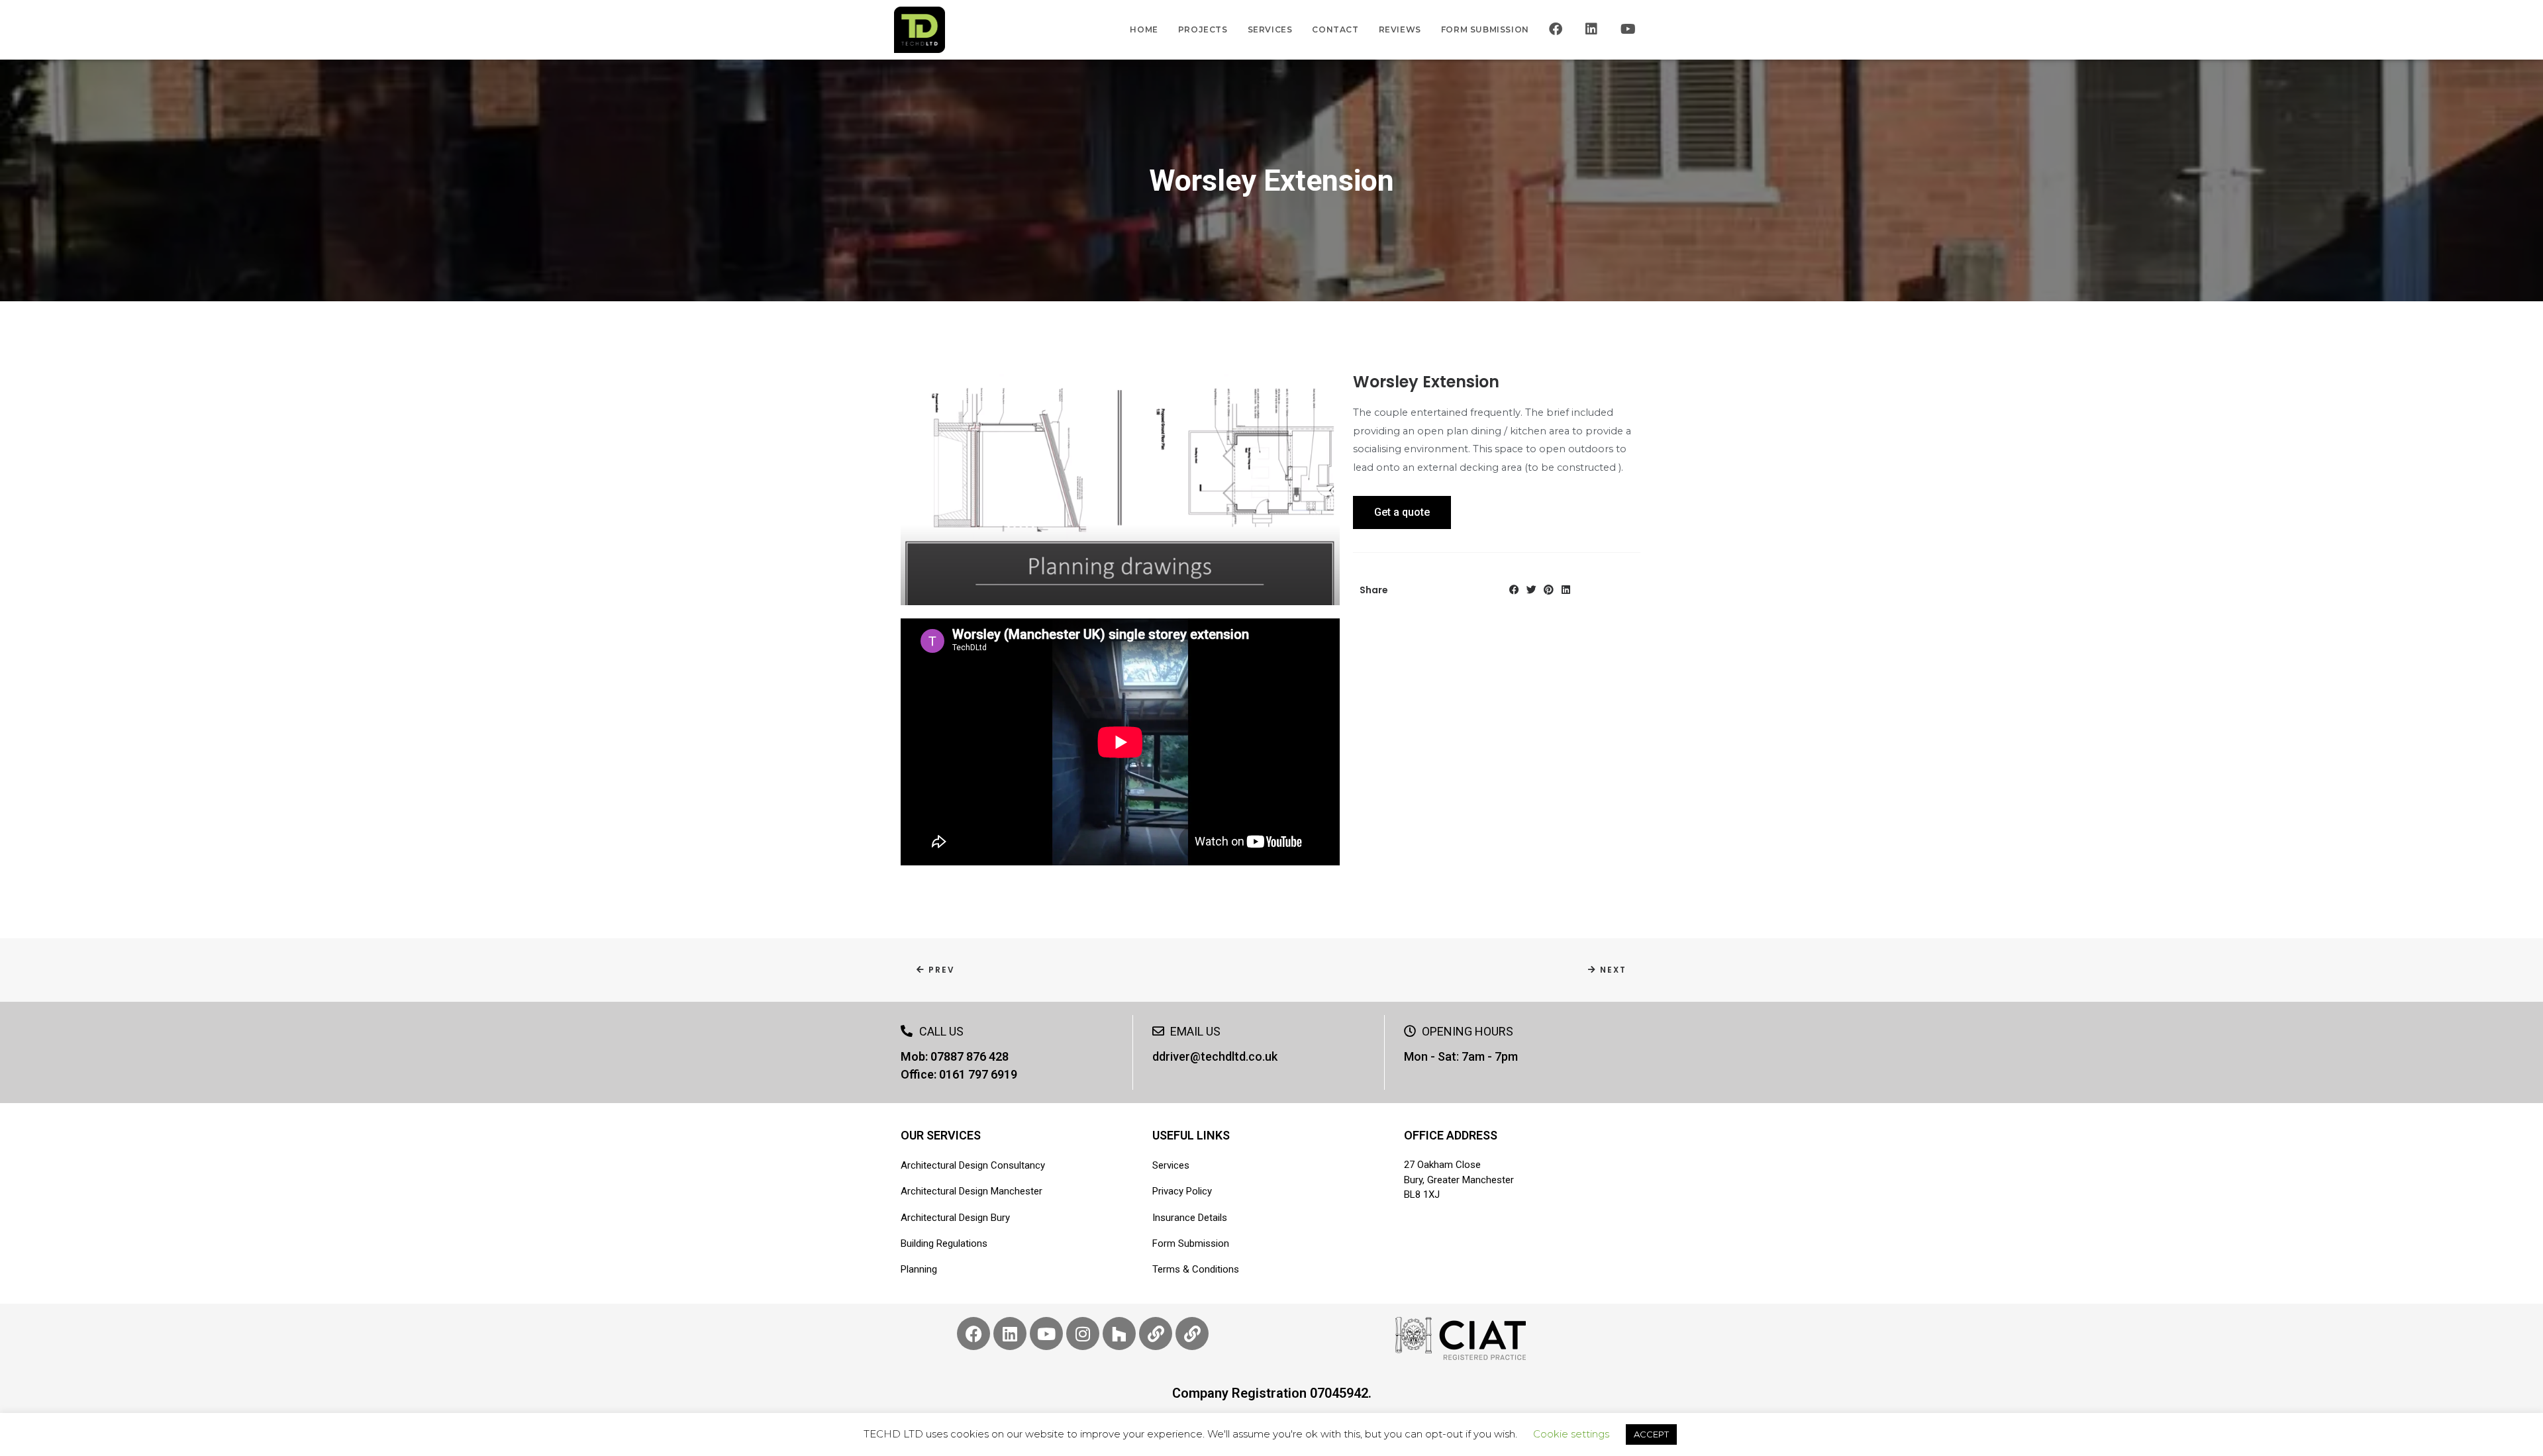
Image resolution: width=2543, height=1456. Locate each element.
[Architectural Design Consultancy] (920, 30)
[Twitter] (1531, 590)
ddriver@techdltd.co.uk (1215, 1056)
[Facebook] (1514, 590)
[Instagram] (1083, 1334)
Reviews (1400, 29)
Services (1270, 29)
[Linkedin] (1566, 590)
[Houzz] (1119, 1334)
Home (1144, 29)
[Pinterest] (1549, 590)
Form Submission (1485, 29)
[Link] (1156, 1334)
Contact (1335, 29)
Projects (1203, 29)
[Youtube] (1046, 1334)
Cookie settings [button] (1571, 1434)
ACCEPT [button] (1651, 1434)
